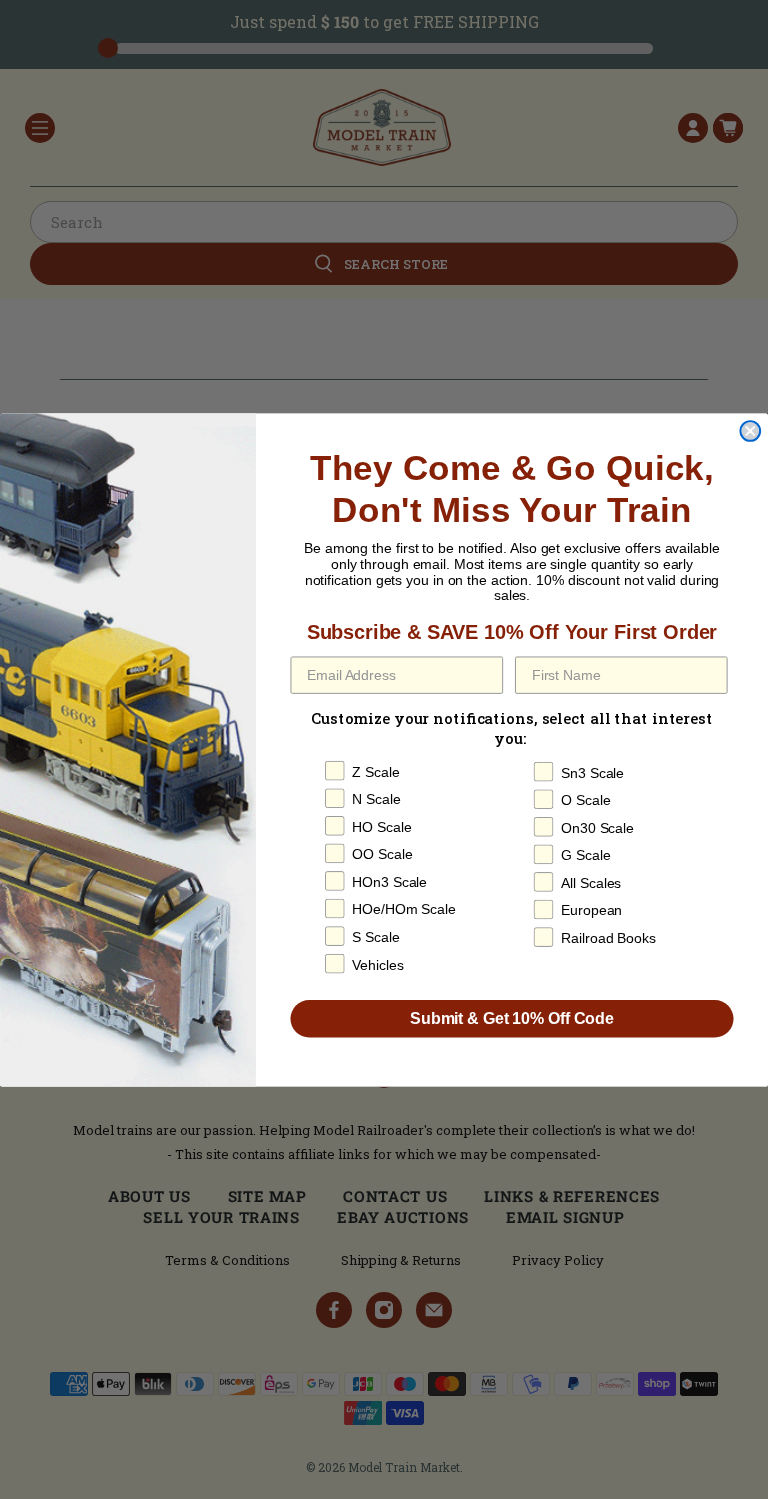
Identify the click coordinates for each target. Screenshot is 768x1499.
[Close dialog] (750, 431)
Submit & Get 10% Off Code (512, 1017)
